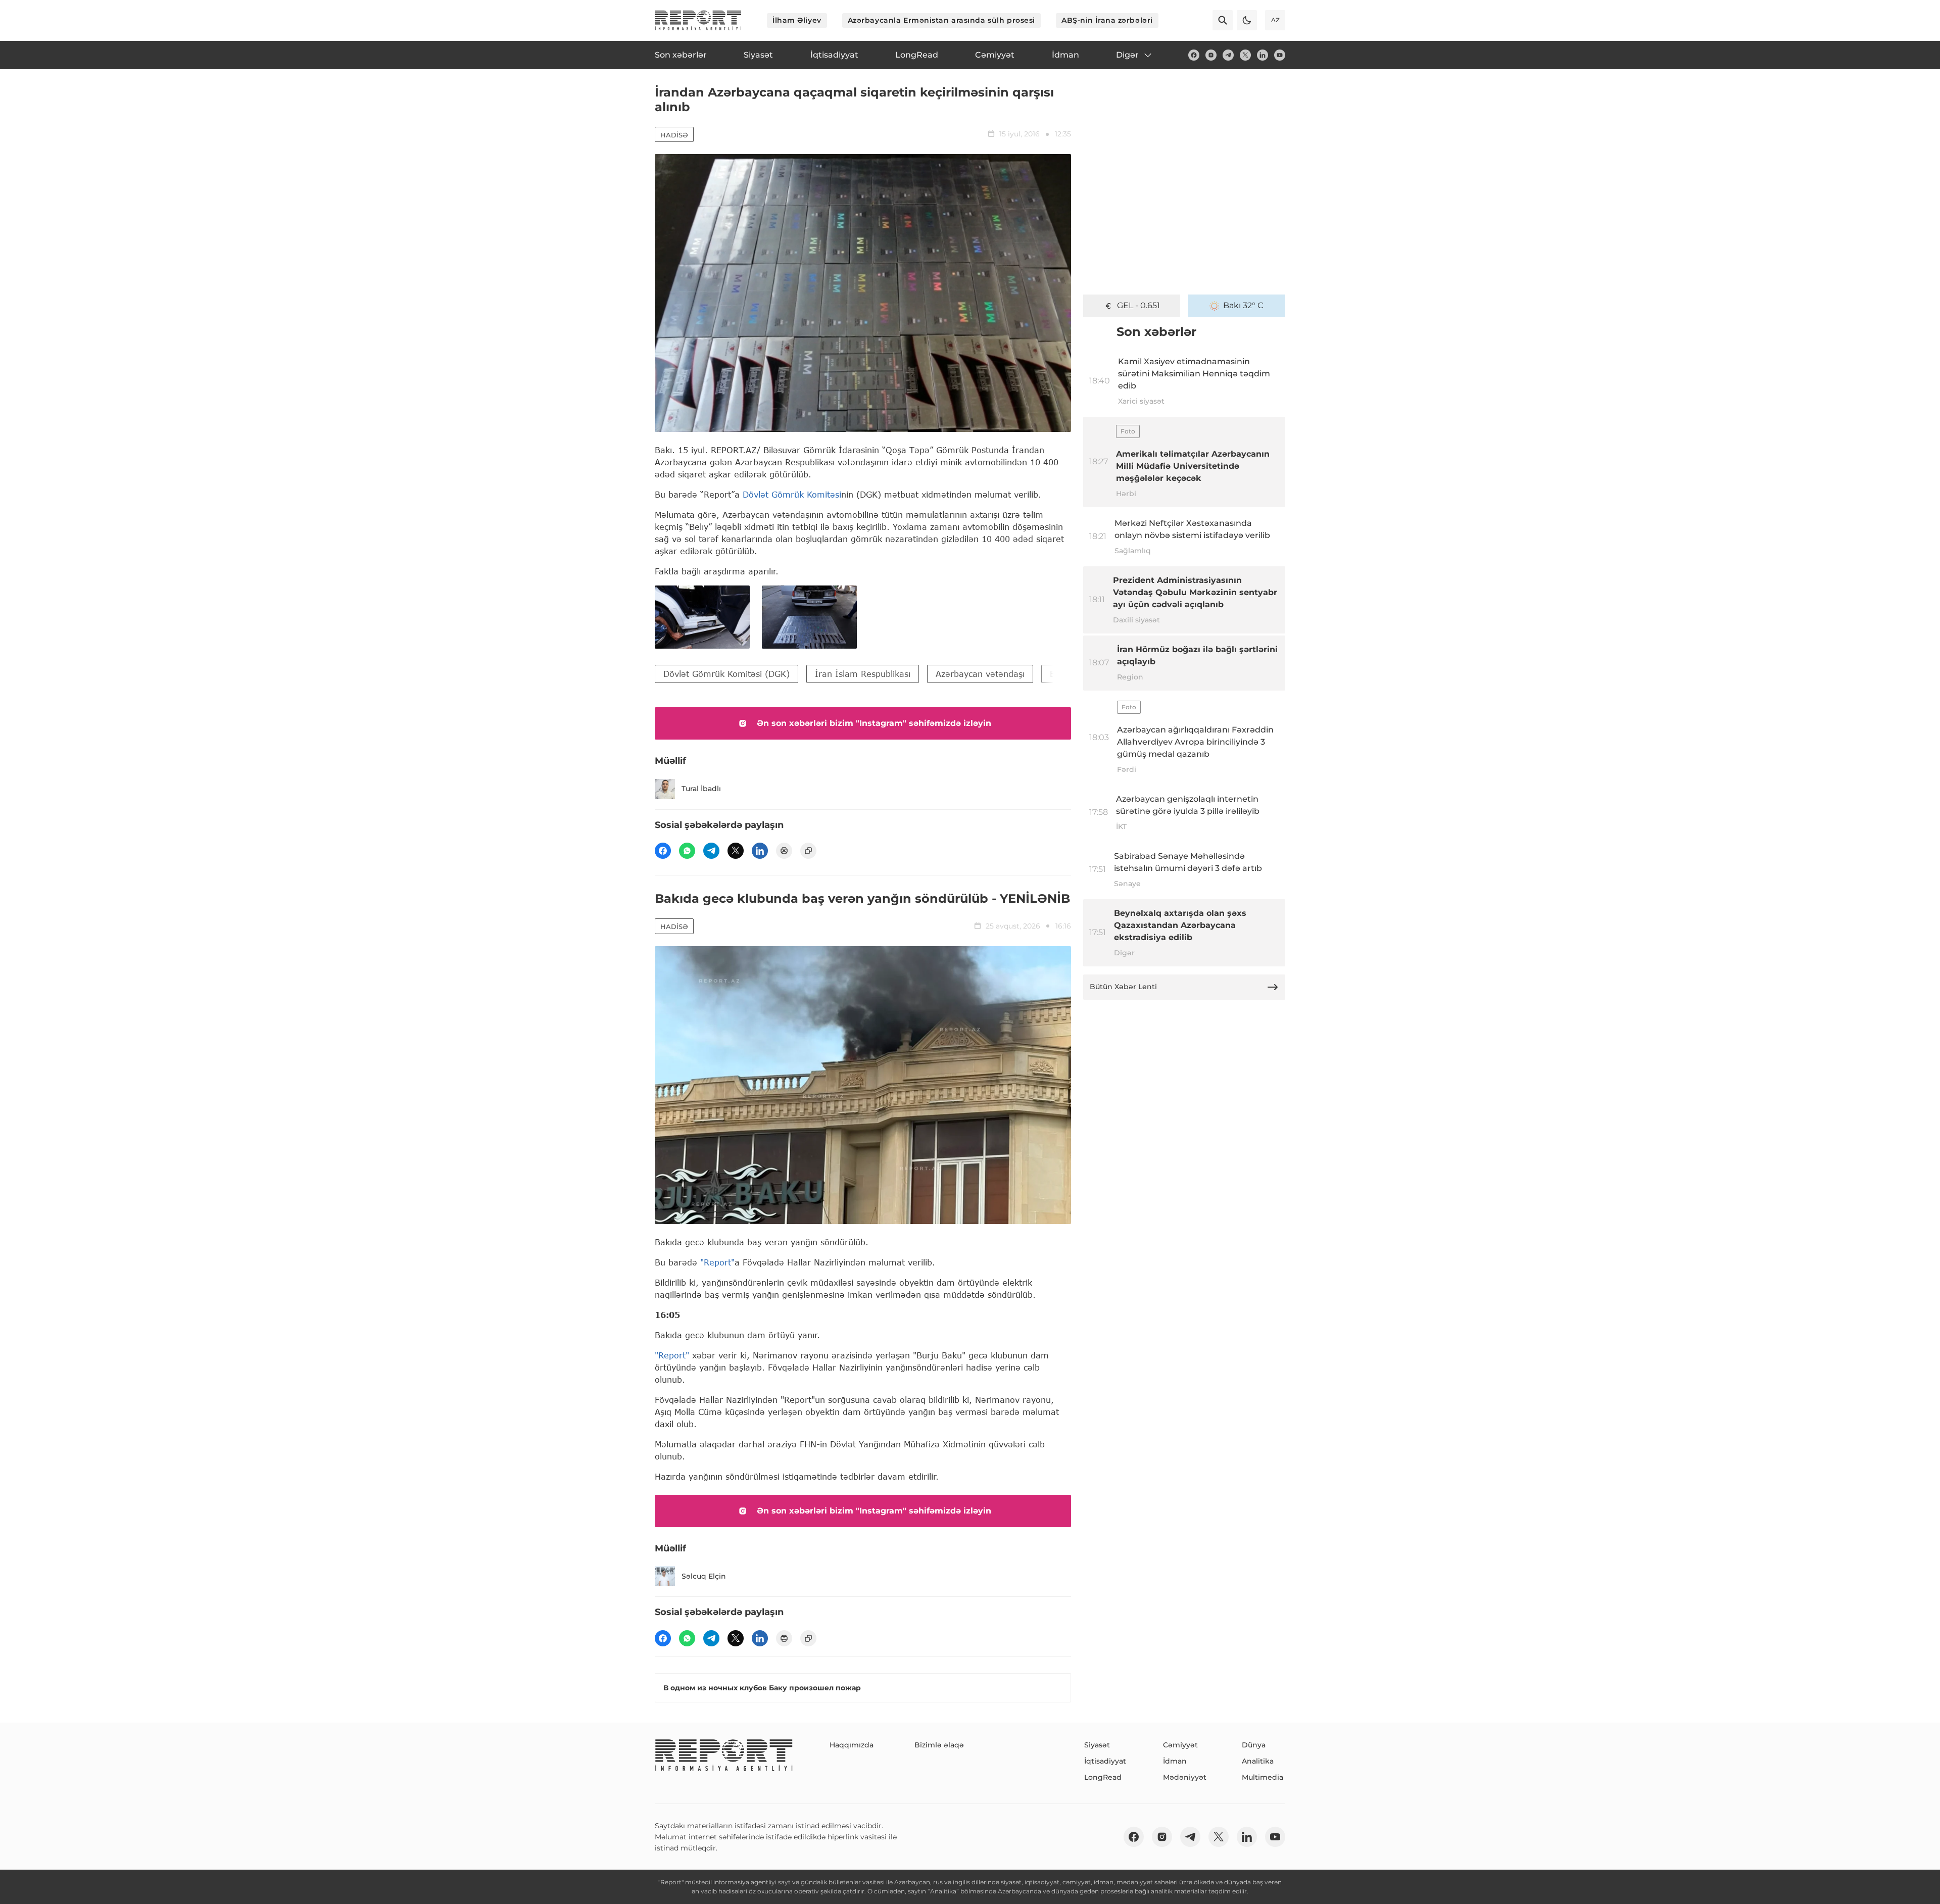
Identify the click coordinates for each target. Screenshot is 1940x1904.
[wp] (687, 851)
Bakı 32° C (1243, 305)
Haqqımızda (852, 1745)
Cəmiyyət (1180, 1745)
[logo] (698, 20)
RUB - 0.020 (1138, 305)
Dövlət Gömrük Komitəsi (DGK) (726, 674)
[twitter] (1245, 55)
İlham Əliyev (797, 20)
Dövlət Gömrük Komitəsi (792, 494)
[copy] (808, 851)
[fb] (1194, 55)
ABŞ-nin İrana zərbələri (1107, 20)
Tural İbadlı (701, 789)
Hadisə (674, 135)
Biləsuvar (1068, 674)
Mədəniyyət (1185, 1777)
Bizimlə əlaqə (939, 1745)
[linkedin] (1263, 55)
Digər (1127, 55)
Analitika (1258, 1761)
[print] (784, 851)
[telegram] (1228, 55)
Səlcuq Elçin (704, 1576)
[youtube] (1280, 55)
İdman (1175, 1761)
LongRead (1103, 1777)
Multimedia (1263, 1777)
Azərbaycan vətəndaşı (980, 674)
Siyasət (1097, 1745)
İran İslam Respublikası (863, 674)
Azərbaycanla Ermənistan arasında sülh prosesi (941, 20)
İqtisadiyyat (1105, 1761)
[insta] (1211, 55)
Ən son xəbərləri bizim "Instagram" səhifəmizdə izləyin (874, 723)
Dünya (1254, 1745)
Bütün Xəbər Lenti (1123, 987)
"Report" (717, 1262)
